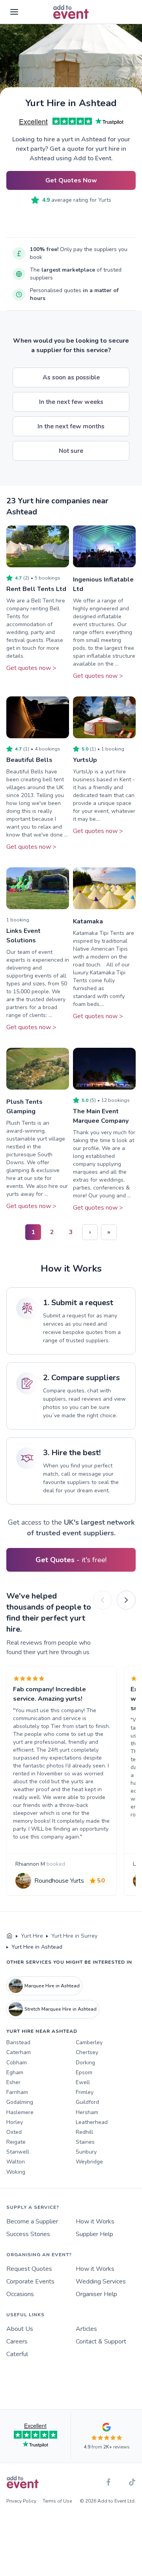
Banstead (18, 2042)
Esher (13, 2082)
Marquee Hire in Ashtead (52, 1986)
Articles (86, 2329)
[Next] (126, 1600)
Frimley (85, 2092)
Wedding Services (101, 2281)
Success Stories (28, 2234)
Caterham (19, 2052)
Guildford (87, 2102)
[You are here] (9, 1936)
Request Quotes (29, 2269)
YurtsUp (85, 760)
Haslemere (20, 2112)
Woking (16, 2172)
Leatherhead (92, 2122)
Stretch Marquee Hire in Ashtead (61, 2009)
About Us (20, 2329)
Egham (15, 2072)
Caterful (17, 2354)
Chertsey (87, 2052)
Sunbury (86, 2152)
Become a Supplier (32, 2221)
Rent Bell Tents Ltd (36, 589)
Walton (16, 2162)
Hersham (87, 2112)
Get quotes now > (31, 668)
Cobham (17, 2063)
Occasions (20, 2294)
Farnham (17, 2092)
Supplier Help (94, 2234)
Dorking (85, 2063)
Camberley (89, 2042)
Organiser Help (96, 2294)
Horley (15, 2122)
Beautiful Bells (29, 760)
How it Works (95, 2221)
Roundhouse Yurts (59, 1881)
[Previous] (103, 1600)
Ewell (83, 2082)
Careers (17, 2341)
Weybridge (89, 2162)
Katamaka (88, 921)
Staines (85, 2142)
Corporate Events (30, 2281)
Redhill (84, 2132)
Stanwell (18, 2152)
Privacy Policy (21, 2501)
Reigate (16, 2142)
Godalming (20, 2102)
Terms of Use (57, 2501)
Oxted (14, 2132)
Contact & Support (101, 2341)
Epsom (84, 2072)
